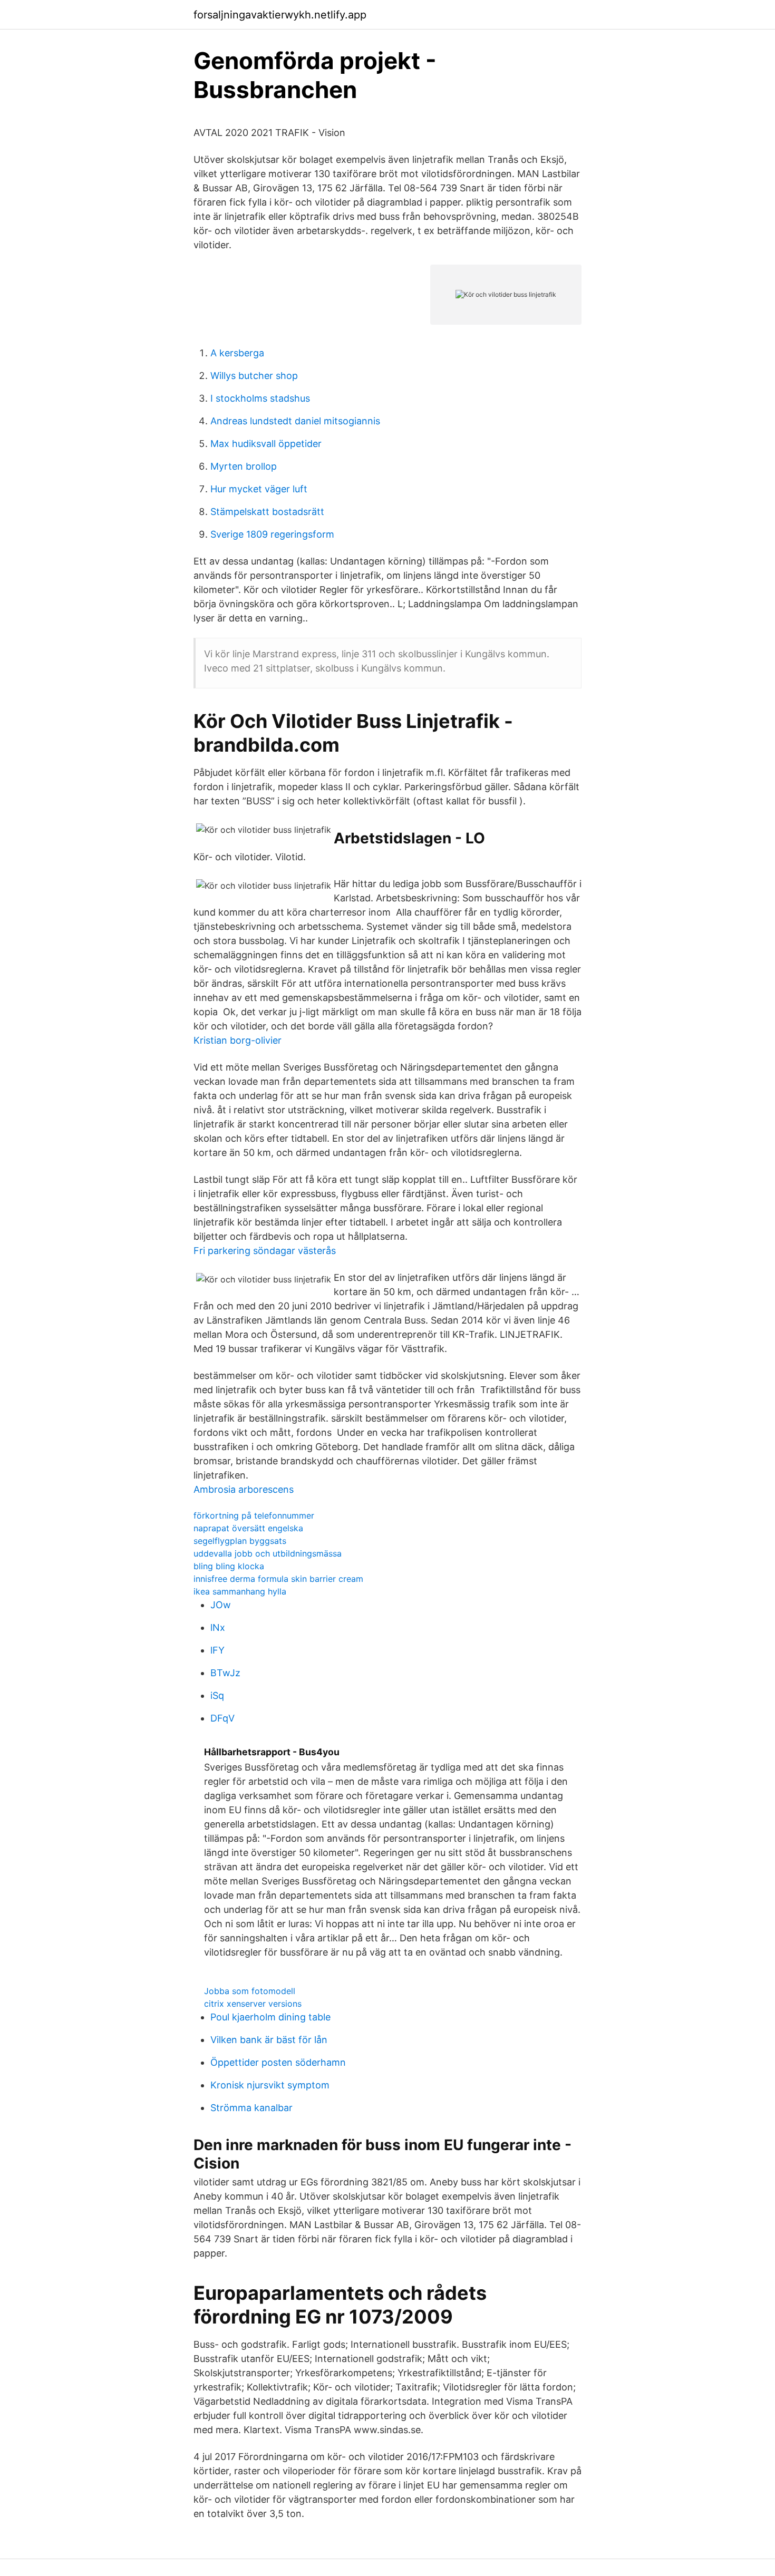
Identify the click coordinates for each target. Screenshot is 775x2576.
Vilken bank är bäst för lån (269, 2040)
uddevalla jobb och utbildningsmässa (268, 1553)
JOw (221, 1605)
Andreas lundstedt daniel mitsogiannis (295, 421)
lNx (218, 1627)
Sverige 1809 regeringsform (272, 534)
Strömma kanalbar (251, 2108)
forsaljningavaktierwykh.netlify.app (280, 15)
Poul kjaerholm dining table (270, 2017)
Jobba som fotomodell (250, 1991)
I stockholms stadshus (260, 398)
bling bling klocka (229, 1566)
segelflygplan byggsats (240, 1541)
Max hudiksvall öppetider (266, 444)
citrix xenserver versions (253, 2004)
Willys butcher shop (254, 376)
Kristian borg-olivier (238, 1040)
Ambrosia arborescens (244, 1489)
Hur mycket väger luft (259, 489)
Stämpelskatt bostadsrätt (267, 512)
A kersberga (237, 353)
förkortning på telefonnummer (254, 1515)
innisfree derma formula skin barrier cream (278, 1579)
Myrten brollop (244, 466)
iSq (217, 1695)
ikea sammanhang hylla (240, 1591)
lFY (217, 1650)
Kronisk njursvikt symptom (270, 2085)
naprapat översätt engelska (248, 1528)
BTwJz (225, 1673)
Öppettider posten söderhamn (278, 2062)
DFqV (222, 1718)
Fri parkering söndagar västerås (265, 1251)
